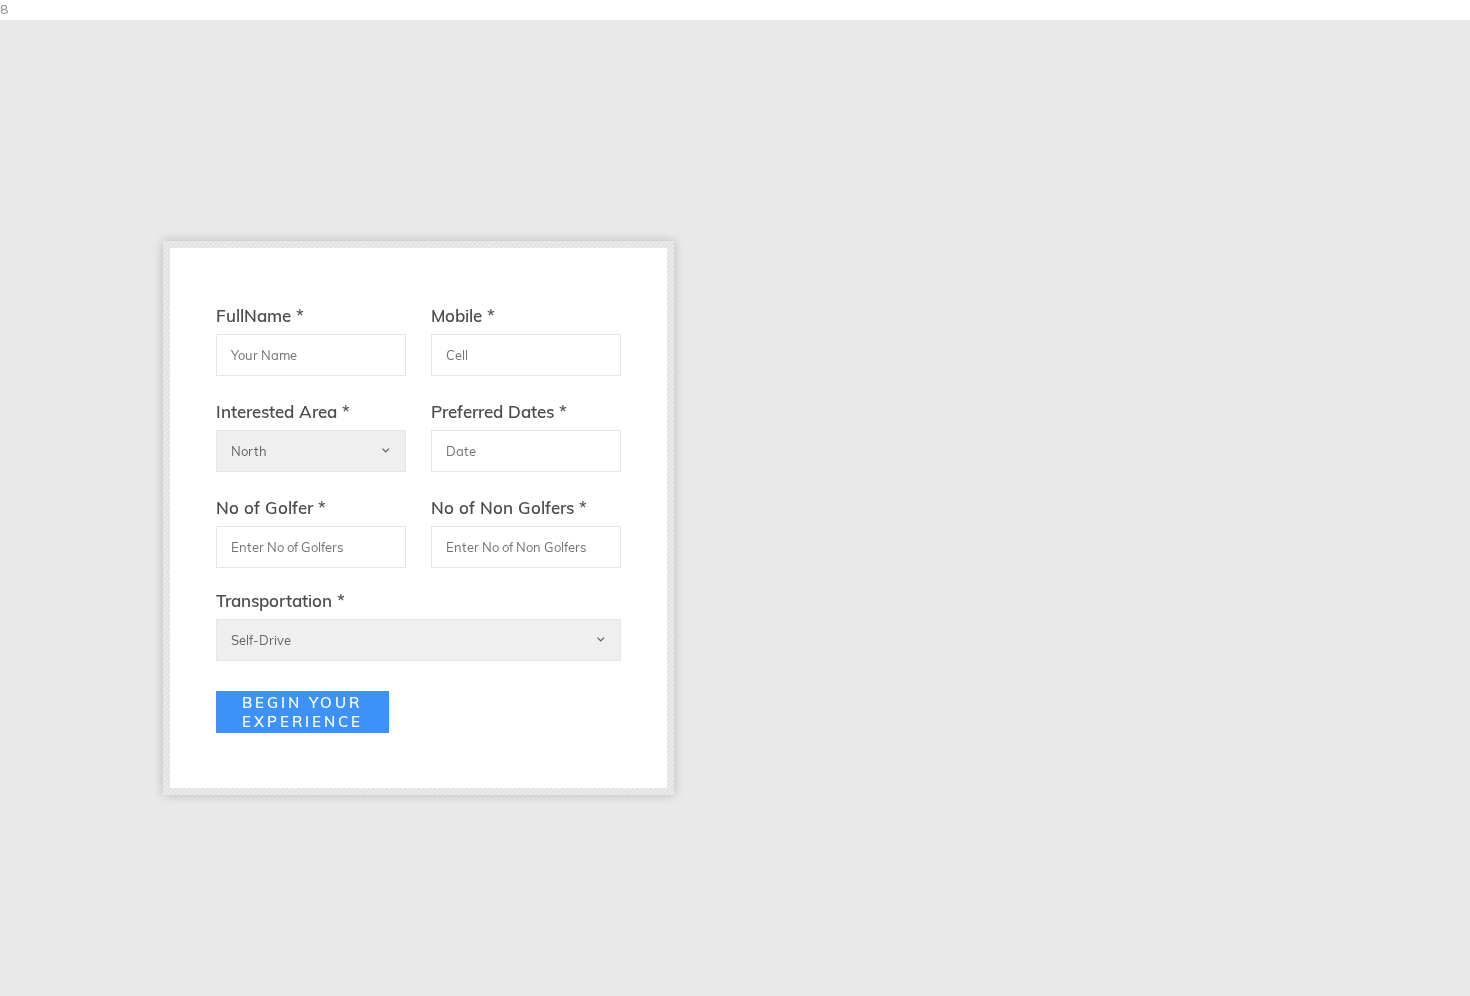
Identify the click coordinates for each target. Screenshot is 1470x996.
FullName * (260, 315)
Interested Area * (283, 411)
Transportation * (280, 600)
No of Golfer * (271, 507)
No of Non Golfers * (509, 507)
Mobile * (463, 315)
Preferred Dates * (499, 411)
